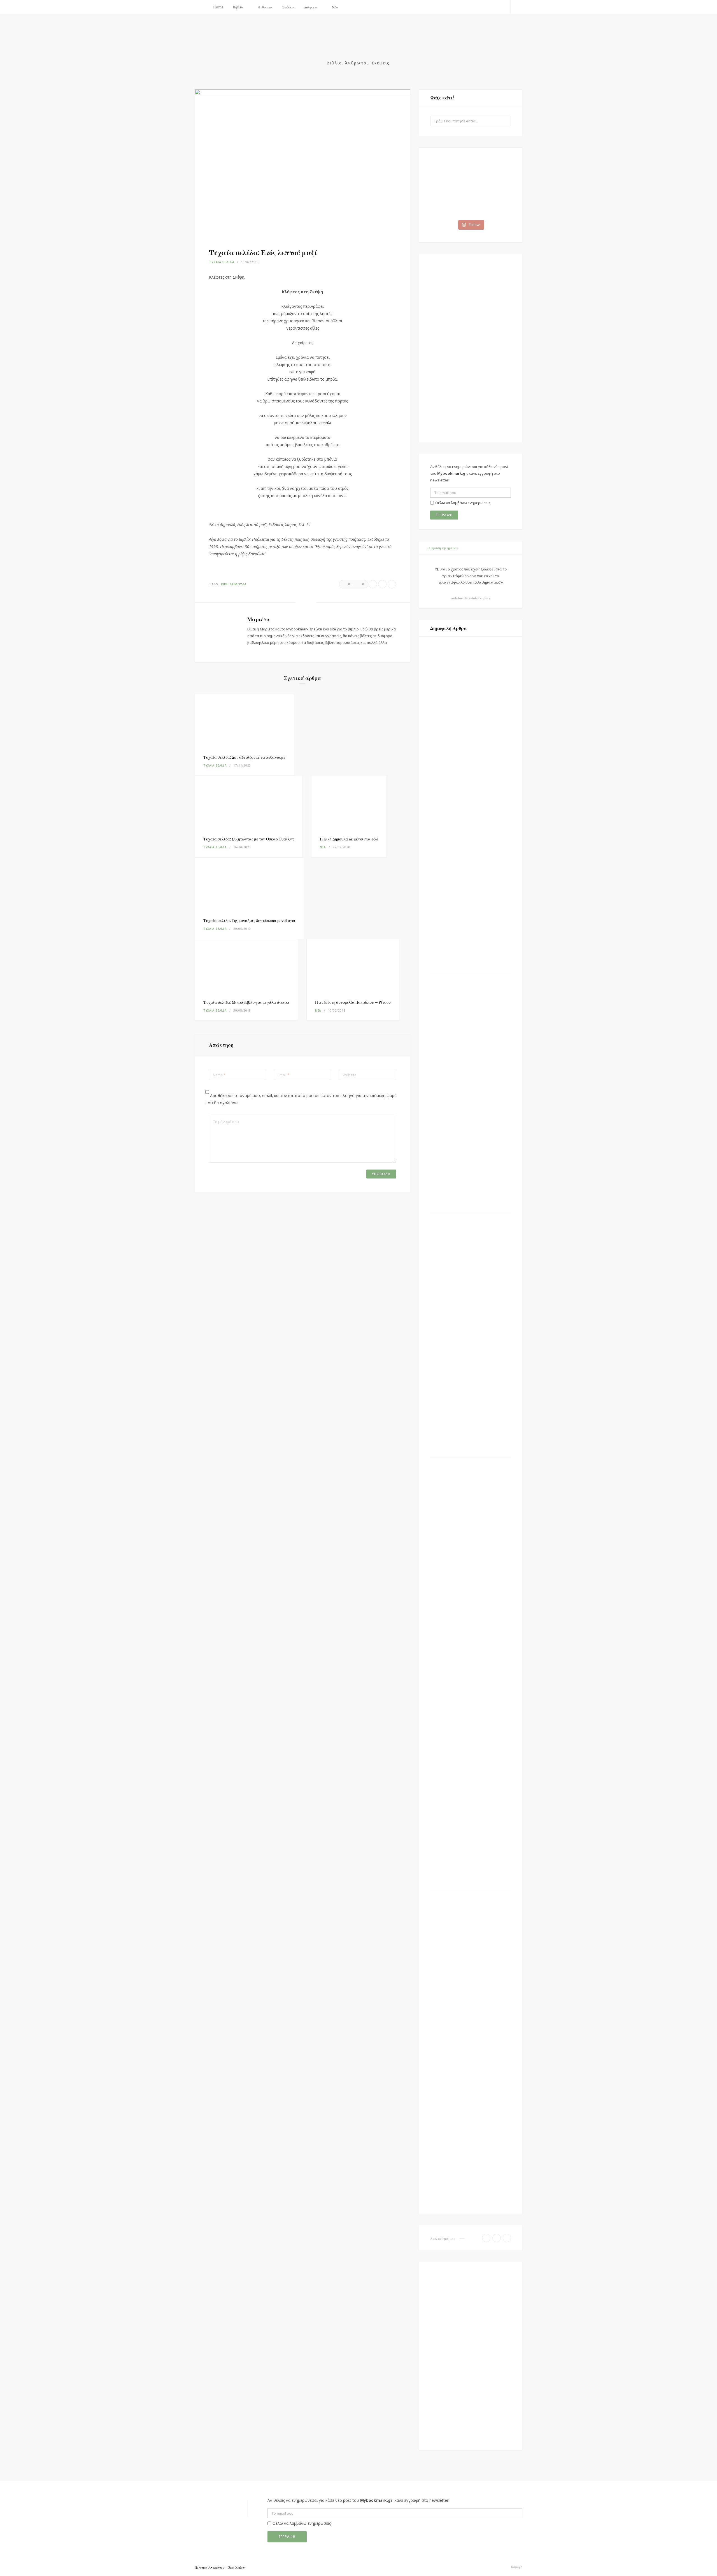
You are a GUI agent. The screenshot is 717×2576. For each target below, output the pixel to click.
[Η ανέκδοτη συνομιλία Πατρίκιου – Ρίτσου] (353, 965)
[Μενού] (201, 7)
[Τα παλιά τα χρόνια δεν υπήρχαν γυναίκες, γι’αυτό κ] (450, 174)
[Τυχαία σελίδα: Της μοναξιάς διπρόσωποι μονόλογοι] (249, 884)
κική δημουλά (234, 584)
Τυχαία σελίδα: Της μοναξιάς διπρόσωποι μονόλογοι (249, 921)
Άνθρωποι (265, 7)
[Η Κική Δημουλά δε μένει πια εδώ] (349, 802)
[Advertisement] (471, 348)
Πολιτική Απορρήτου (209, 2568)
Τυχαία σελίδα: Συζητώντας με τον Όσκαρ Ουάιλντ (249, 839)
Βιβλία (238, 7)
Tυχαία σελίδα (222, 262)
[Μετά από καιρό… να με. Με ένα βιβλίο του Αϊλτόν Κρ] (491, 202)
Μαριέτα (259, 619)
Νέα (335, 7)
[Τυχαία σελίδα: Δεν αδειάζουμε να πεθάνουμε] (244, 720)
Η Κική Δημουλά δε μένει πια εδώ (349, 839)
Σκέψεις (288, 7)
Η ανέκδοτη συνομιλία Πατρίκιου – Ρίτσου (353, 1002)
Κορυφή (516, 2567)
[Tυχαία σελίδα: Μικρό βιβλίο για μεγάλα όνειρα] (246, 965)
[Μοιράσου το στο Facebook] (373, 584)
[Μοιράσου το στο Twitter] (382, 584)
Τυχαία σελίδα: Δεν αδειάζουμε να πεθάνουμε (244, 757)
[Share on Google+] (392, 584)
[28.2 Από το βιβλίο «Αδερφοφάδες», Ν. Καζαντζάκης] (491, 174)
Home (218, 7)
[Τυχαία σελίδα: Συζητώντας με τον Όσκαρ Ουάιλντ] (249, 802)
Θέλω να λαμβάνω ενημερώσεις (463, 503)
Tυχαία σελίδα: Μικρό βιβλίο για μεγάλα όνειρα (246, 1002)
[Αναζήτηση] (516, 7)
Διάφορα (311, 7)
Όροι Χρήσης (237, 2568)
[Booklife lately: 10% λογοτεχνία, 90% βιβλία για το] (450, 202)
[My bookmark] (358, 44)
